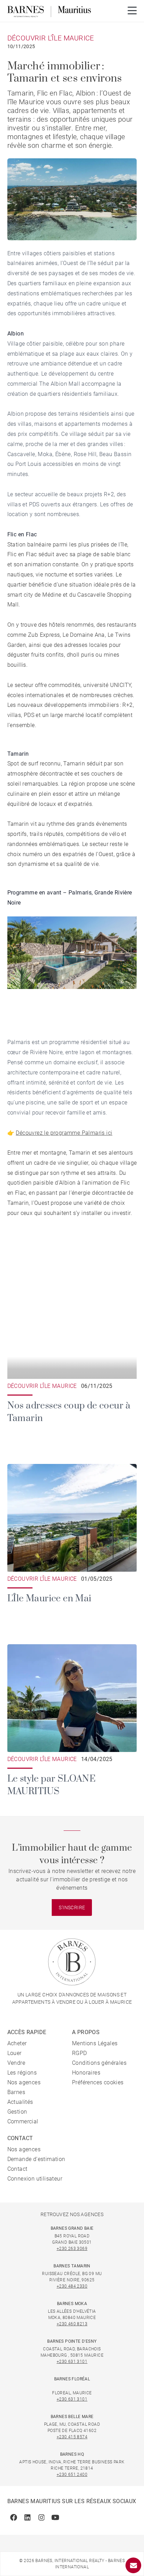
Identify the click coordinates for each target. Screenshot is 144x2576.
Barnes (16, 2092)
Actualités (20, 2102)
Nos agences (24, 2082)
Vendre (16, 2063)
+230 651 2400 (72, 2475)
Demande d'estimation (36, 2159)
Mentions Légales (95, 2043)
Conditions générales (99, 2063)
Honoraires (86, 2073)
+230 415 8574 (72, 2437)
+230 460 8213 (72, 2324)
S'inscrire (72, 1908)
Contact (17, 2169)
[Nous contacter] (133, 2565)
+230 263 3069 (72, 2249)
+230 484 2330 (72, 2286)
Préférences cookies (98, 2082)
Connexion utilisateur (35, 2179)
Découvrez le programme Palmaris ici (64, 1133)
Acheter (17, 2043)
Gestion (17, 2112)
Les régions (22, 2073)
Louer (15, 2053)
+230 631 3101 (72, 2362)
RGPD (80, 2053)
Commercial (23, 2121)
